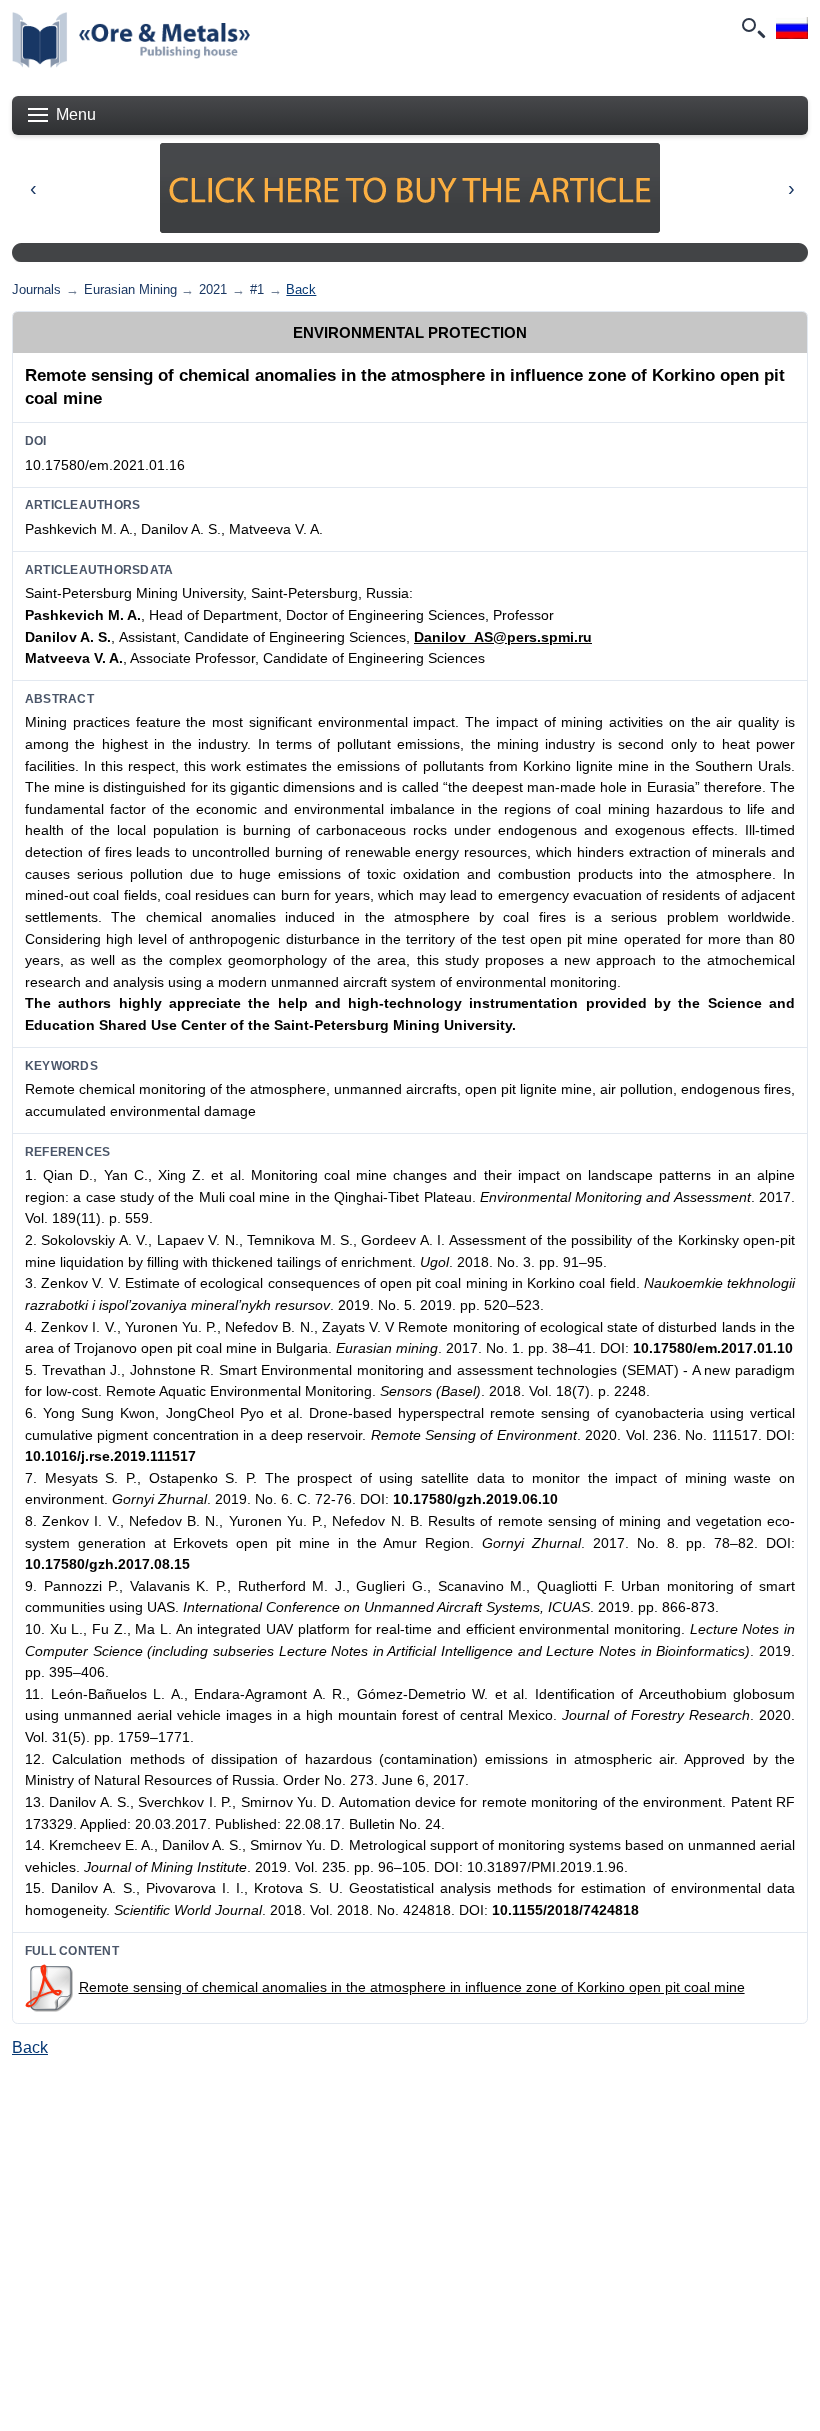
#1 (257, 289)
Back (301, 289)
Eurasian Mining (130, 289)
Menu (76, 114)
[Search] (752, 28)
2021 (213, 289)
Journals (36, 289)
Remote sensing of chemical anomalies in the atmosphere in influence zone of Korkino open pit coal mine (412, 1987)
